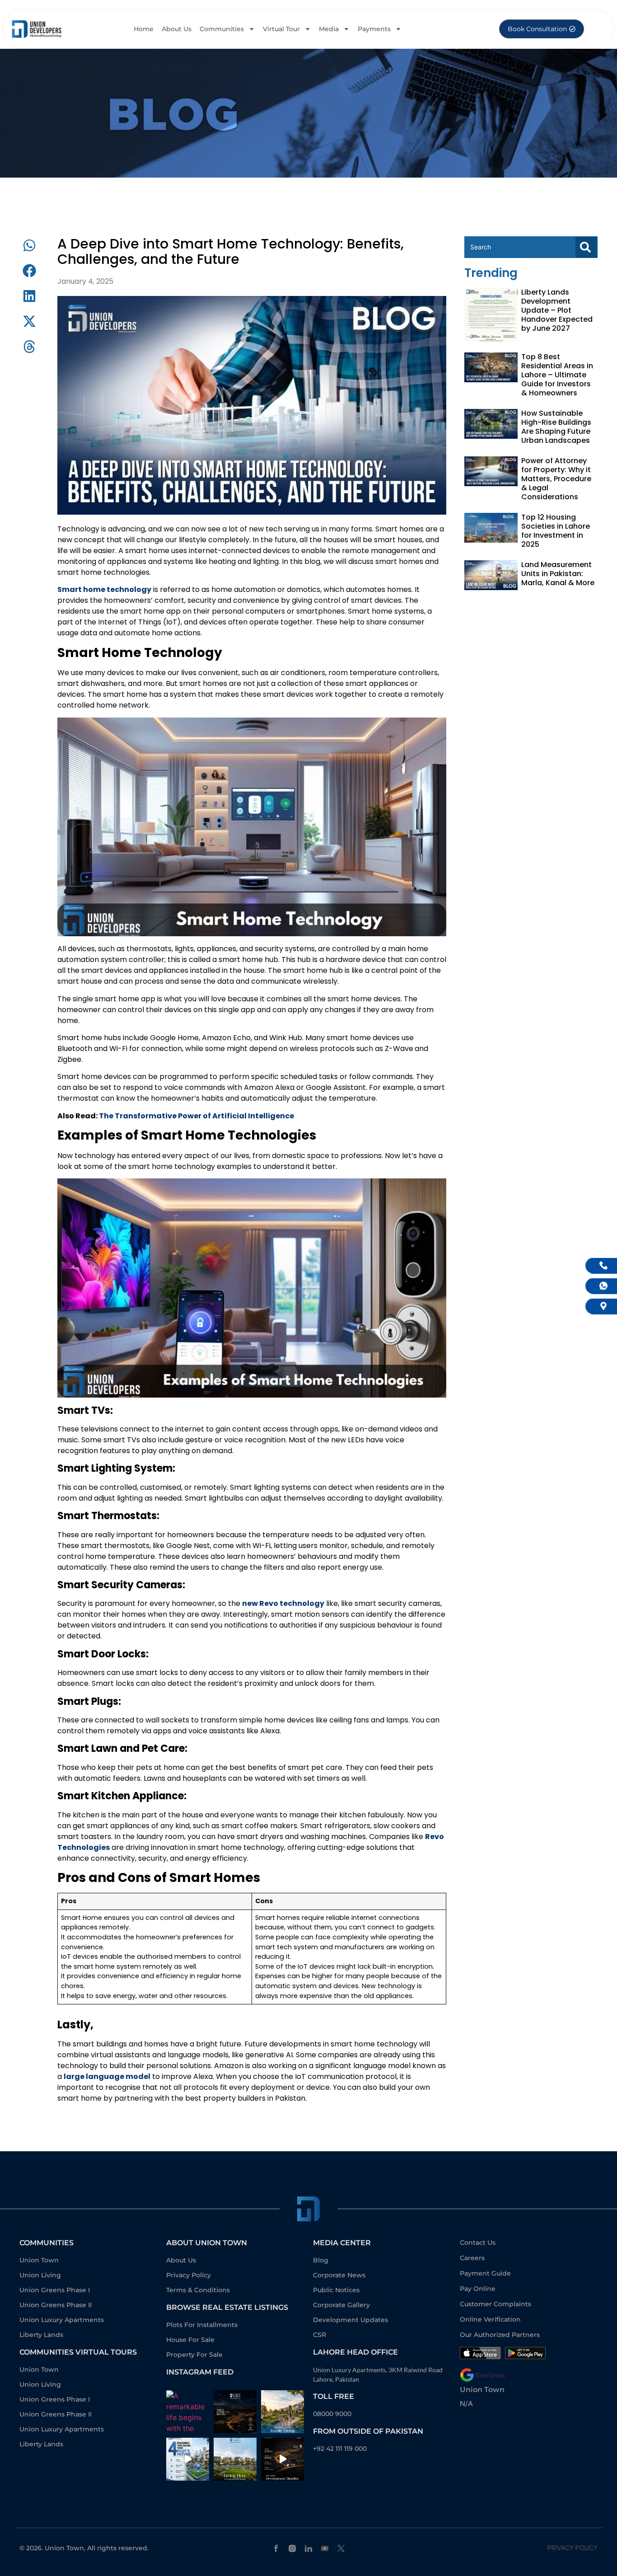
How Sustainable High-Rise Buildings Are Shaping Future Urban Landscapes (556, 427)
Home (144, 29)
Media (329, 29)
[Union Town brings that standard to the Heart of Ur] (235, 2412)
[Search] (586, 247)
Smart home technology (104, 589)
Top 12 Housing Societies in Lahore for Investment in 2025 (556, 531)
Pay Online (478, 2289)
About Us (177, 29)
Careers (472, 2258)
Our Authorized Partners (500, 2335)
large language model (107, 2076)
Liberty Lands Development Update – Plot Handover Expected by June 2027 (557, 310)
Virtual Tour (281, 29)
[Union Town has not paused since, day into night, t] (283, 2459)
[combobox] (520, 247)
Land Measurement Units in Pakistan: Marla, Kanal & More (558, 574)
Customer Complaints (495, 2304)
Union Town (482, 2390)
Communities (222, 29)
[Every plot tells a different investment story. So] (188, 2459)
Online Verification (490, 2319)
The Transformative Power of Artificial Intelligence (196, 1116)
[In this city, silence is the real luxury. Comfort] (283, 2412)
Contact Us (478, 2243)
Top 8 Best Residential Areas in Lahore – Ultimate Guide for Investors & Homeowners (557, 375)
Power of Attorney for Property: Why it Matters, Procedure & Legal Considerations (556, 479)
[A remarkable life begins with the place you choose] (188, 2412)
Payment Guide (485, 2273)
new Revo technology (283, 1603)
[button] (29, 245)
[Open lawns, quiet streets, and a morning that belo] (235, 2459)
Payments (374, 29)
